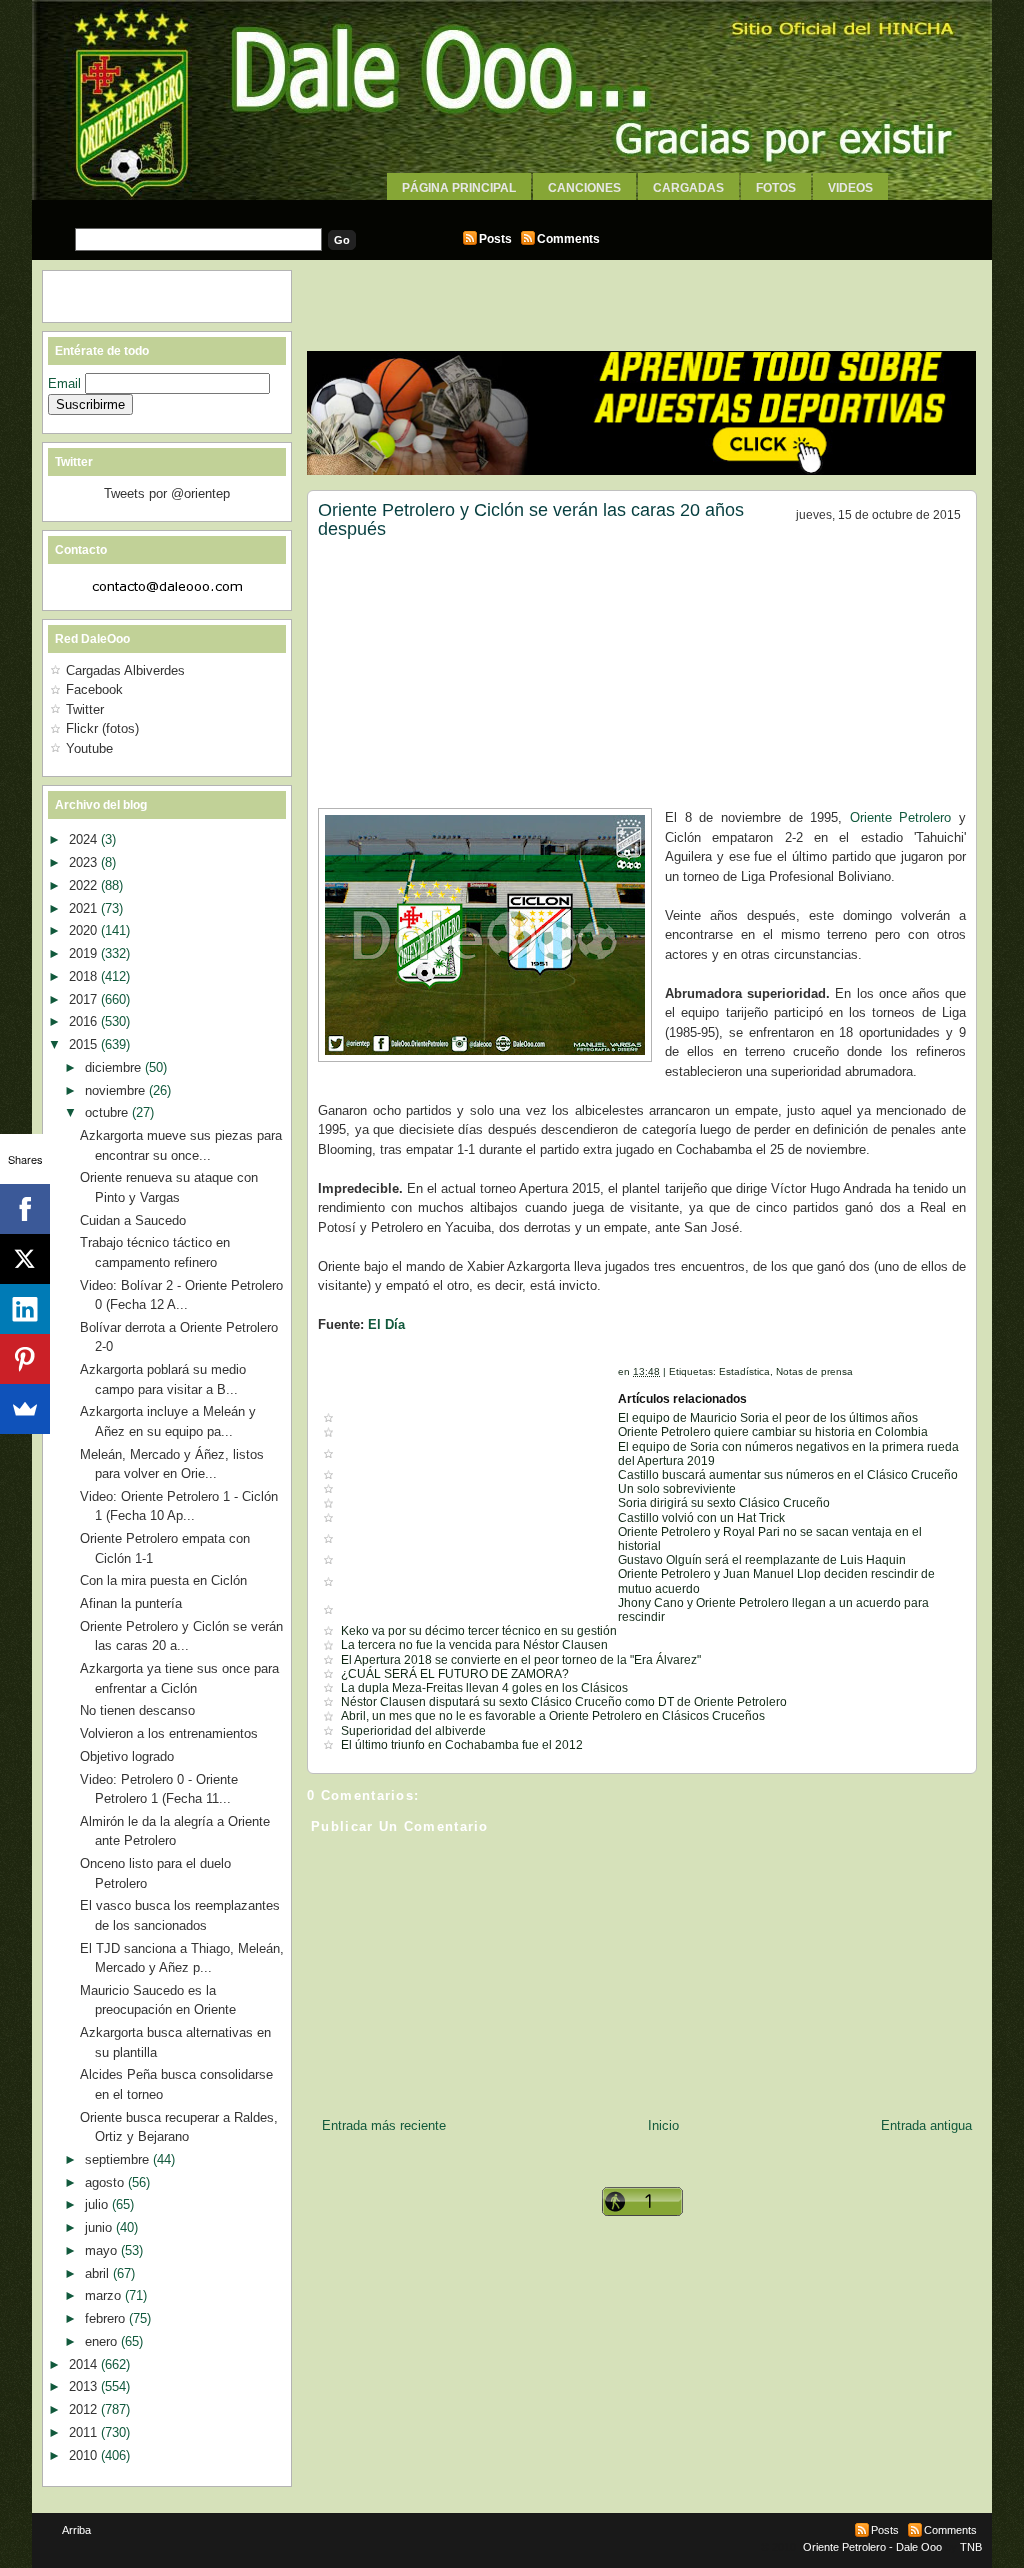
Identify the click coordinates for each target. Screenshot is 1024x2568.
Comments (568, 239)
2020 (85, 930)
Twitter (85, 709)
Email (66, 383)
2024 (85, 839)
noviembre (117, 1090)
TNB (971, 2547)
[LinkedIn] (25, 1309)
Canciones (584, 188)
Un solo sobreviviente (677, 1489)
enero (103, 2341)
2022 (85, 885)
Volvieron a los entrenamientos (169, 1733)
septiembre (119, 2159)
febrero (107, 2318)
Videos (850, 188)
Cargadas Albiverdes (125, 670)
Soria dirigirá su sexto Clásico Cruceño (724, 1503)
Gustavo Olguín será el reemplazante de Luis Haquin (762, 1560)
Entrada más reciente (384, 2125)
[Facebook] (25, 1209)
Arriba (76, 2530)
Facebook (94, 689)
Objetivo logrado (127, 1756)
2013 (85, 2386)
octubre (108, 1112)
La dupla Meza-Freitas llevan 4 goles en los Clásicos (484, 1688)
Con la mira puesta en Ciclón (163, 1580)
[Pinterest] (25, 1359)
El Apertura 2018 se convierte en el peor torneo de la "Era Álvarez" (521, 1660)
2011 (85, 2432)
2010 (85, 2455)
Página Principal (459, 188)
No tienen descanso (137, 1710)
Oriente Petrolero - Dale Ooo (872, 2547)
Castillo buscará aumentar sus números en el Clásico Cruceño (788, 1475)
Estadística (744, 1371)
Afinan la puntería (131, 1603)
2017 (85, 999)
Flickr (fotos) (102, 728)
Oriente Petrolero (901, 817)
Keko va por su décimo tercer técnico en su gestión (479, 1631)
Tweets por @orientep (167, 493)
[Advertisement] (512, 207)
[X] (25, 1259)
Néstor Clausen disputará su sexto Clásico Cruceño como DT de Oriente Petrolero (564, 1702)
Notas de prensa (814, 1371)
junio (100, 2227)
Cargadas (688, 188)
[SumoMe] (25, 1409)
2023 (85, 862)
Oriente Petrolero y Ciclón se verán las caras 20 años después (531, 520)
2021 (85, 908)
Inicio (663, 2125)
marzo (105, 2295)
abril (99, 2273)
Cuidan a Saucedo (133, 1220)
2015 (85, 1044)
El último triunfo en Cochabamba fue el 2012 (462, 1745)
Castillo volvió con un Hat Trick (701, 1518)
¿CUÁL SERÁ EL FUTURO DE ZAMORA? (455, 1674)
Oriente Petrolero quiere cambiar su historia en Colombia (773, 1432)
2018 (85, 976)
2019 (85, 953)
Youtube (89, 748)
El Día (386, 1324)
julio (98, 2204)
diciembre (115, 1067)
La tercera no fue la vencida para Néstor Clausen (474, 1645)
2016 (85, 1021)
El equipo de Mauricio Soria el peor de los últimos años (768, 1418)
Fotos (776, 188)
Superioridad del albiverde (413, 1731)
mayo (103, 2250)
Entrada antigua (926, 2125)
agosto (106, 2182)
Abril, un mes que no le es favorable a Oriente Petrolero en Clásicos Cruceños (553, 1716)
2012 (85, 2409)
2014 (85, 2364)
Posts (495, 239)
